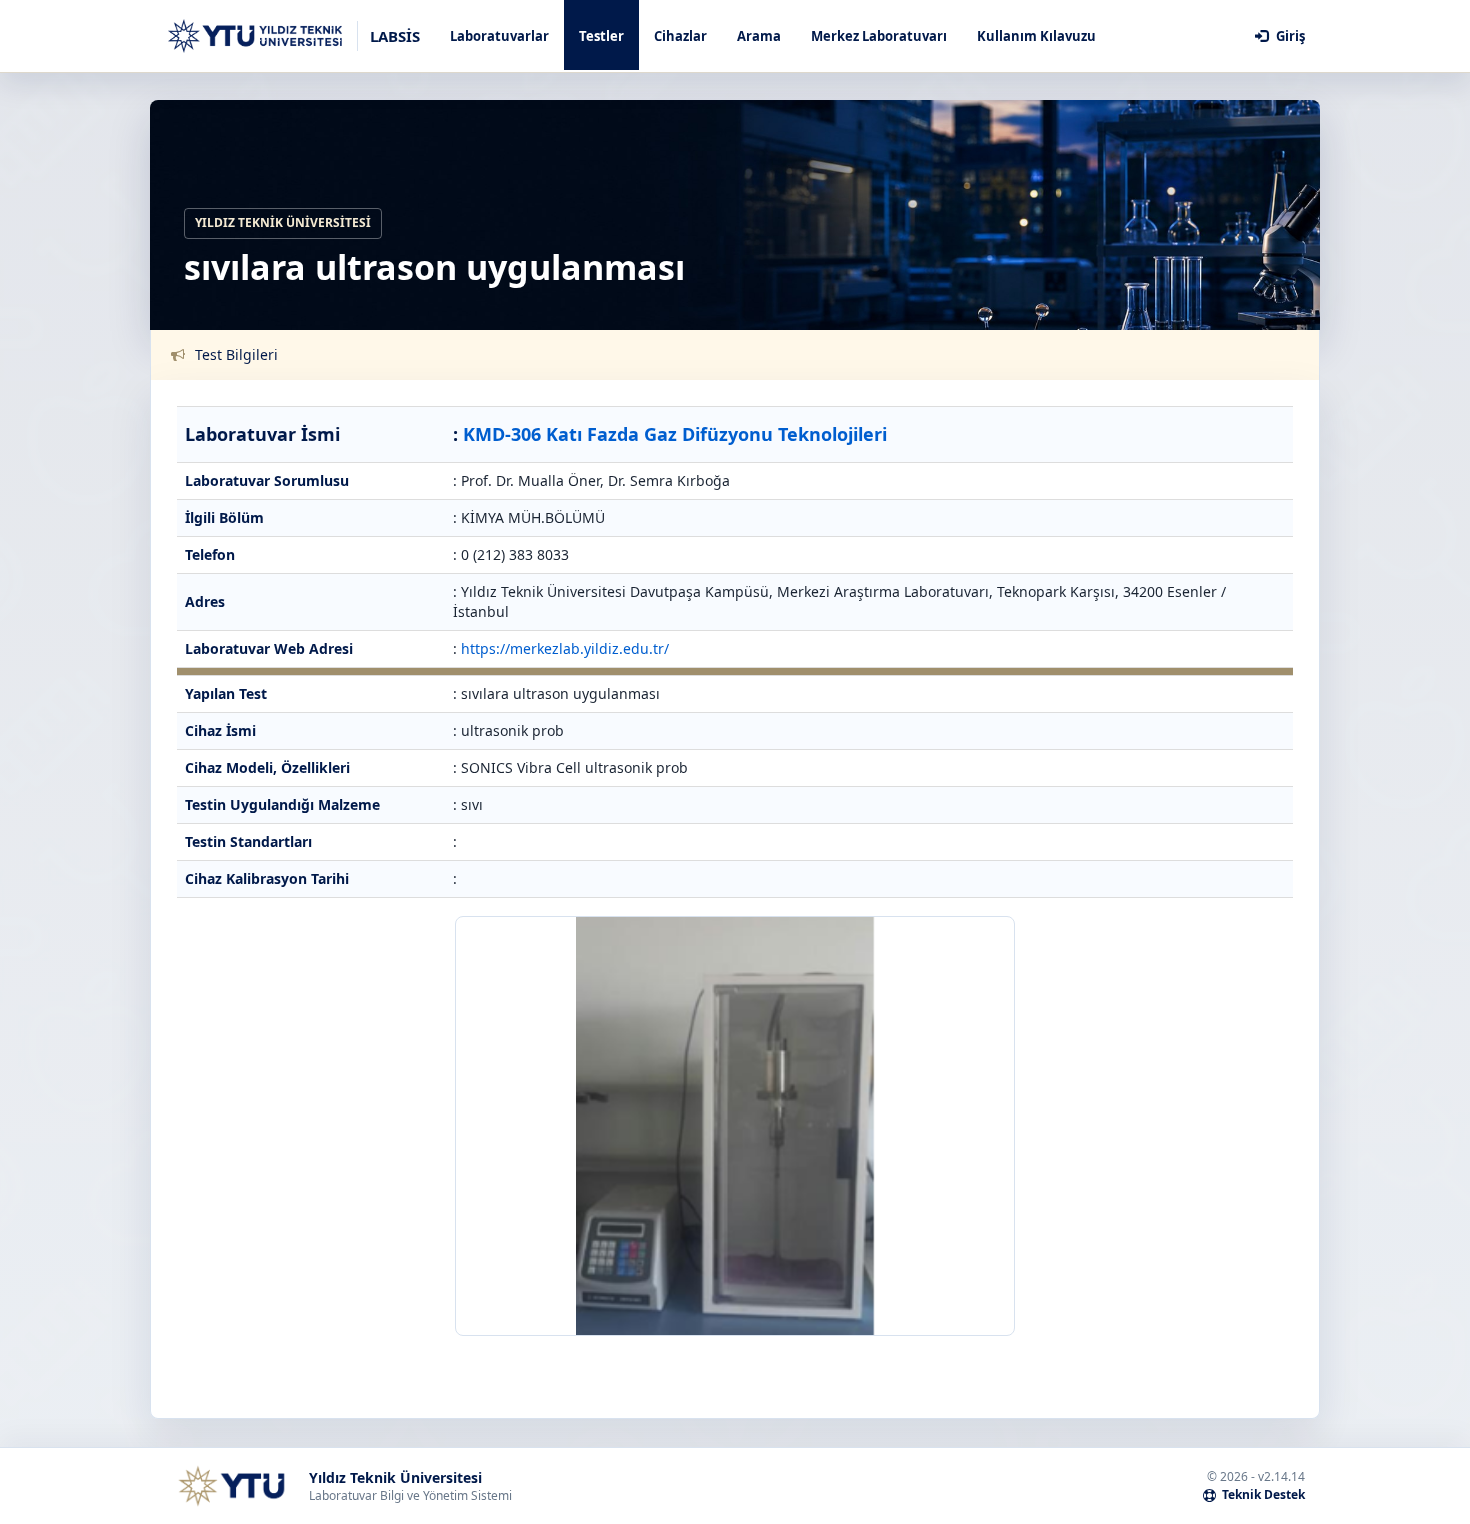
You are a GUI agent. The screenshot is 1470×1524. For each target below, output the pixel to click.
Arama (759, 36)
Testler (601, 36)
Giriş (1289, 36)
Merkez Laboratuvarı (879, 36)
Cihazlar (680, 36)
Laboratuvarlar (499, 36)
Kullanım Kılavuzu (1036, 36)
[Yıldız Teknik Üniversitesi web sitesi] (231, 1486)
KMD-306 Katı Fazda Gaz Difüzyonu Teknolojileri (675, 434)
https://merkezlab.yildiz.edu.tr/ (565, 648)
